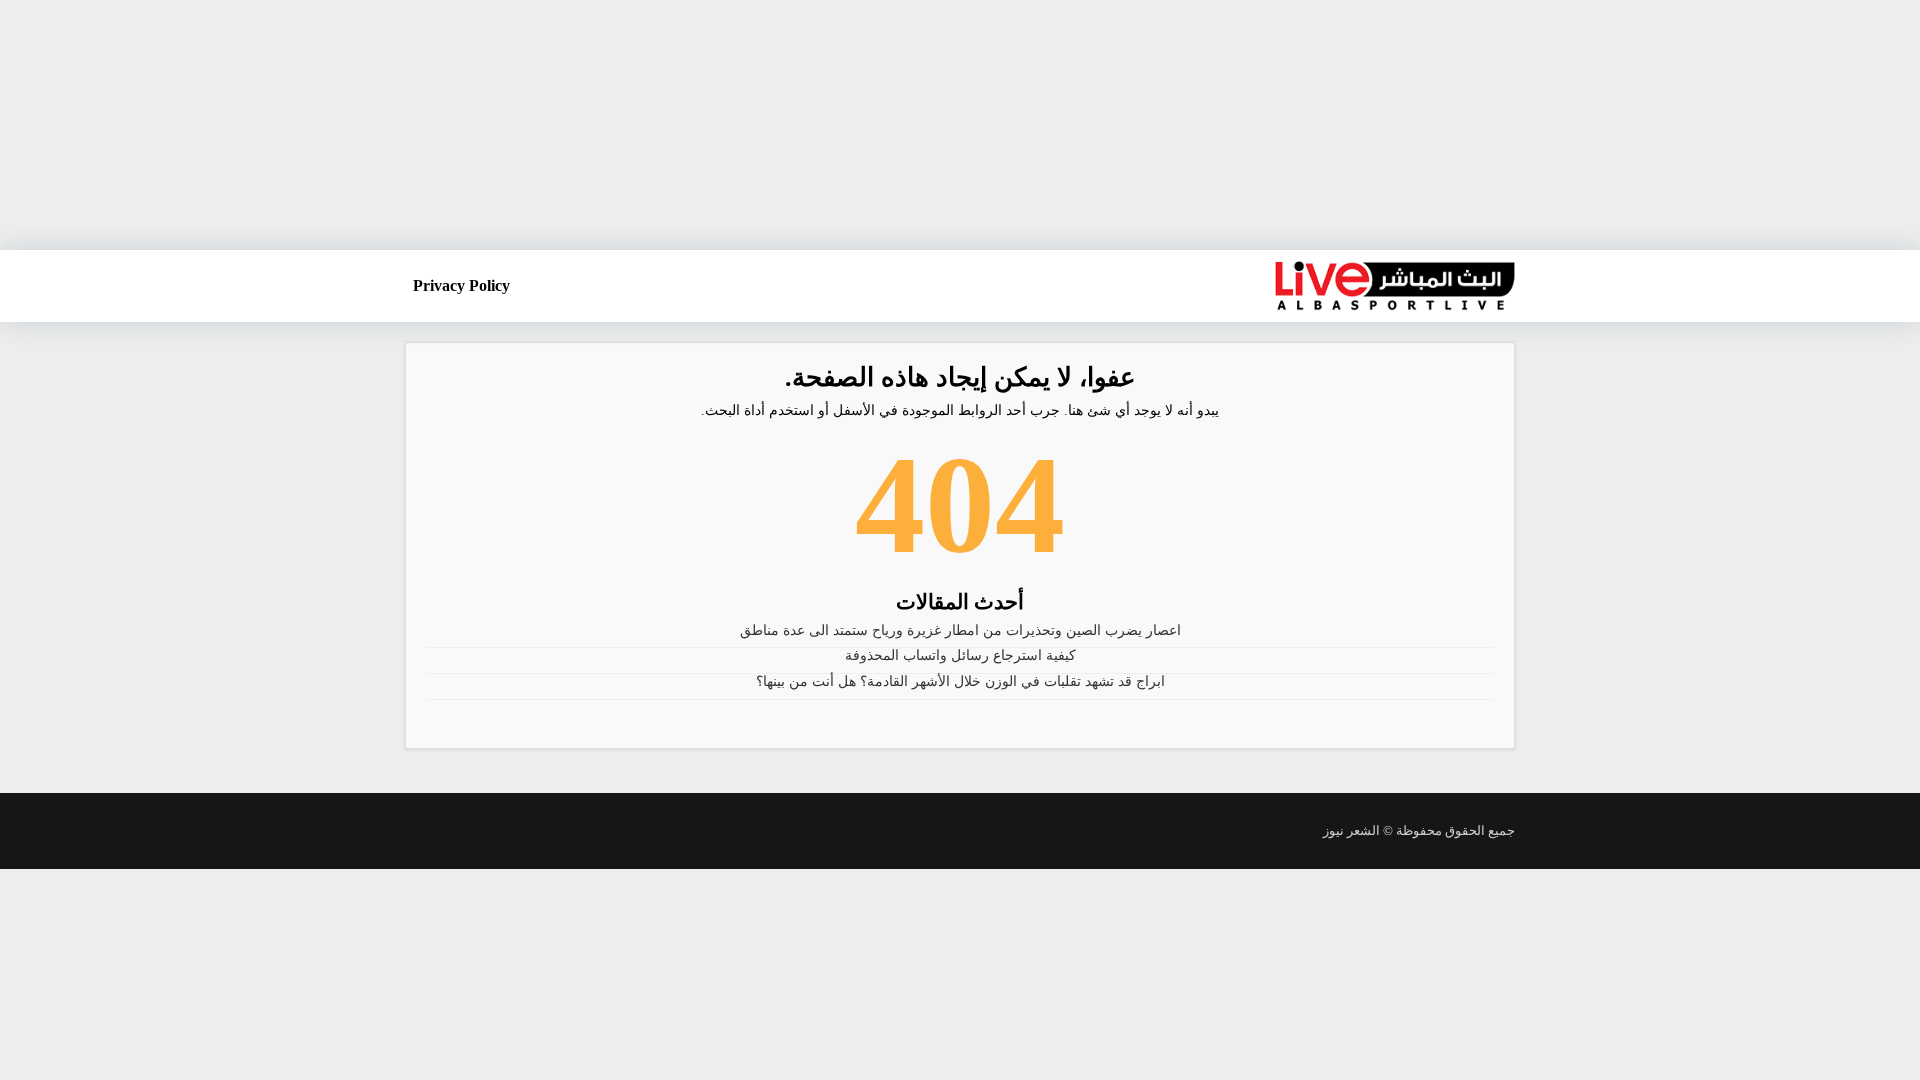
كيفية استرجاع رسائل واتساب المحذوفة (960, 655)
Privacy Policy (461, 285)
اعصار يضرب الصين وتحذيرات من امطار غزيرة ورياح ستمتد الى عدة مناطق (960, 630)
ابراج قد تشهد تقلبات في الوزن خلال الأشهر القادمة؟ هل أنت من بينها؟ (960, 681)
